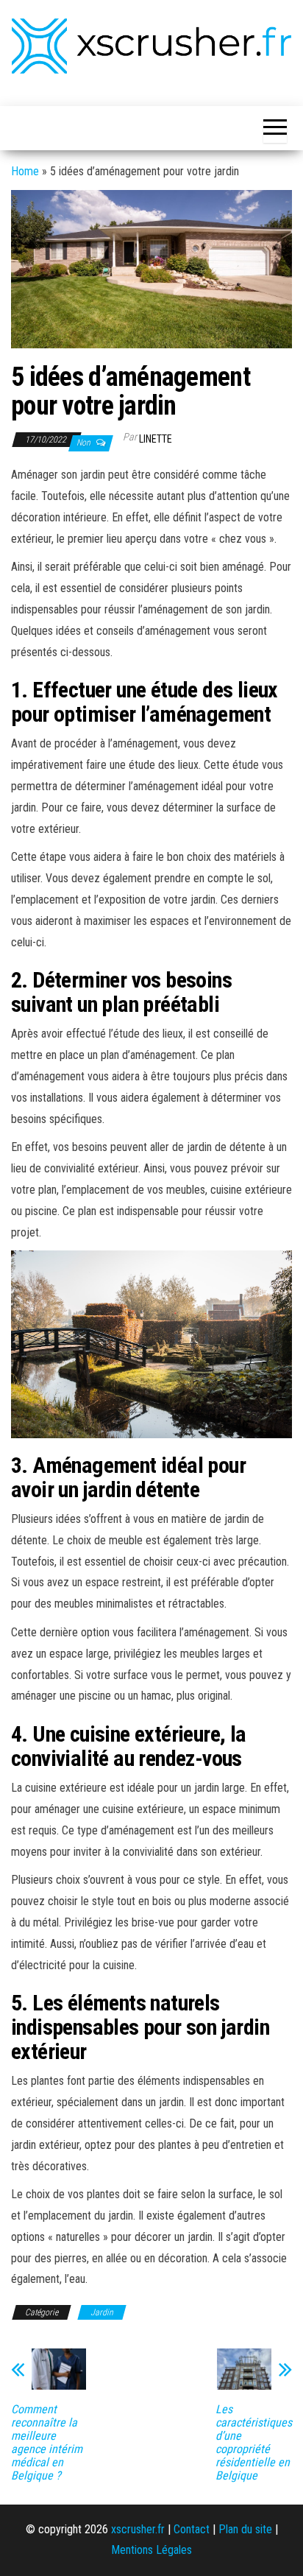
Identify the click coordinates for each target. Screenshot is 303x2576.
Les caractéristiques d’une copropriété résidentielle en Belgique (254, 2443)
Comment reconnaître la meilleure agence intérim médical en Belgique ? (47, 2443)
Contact (192, 2529)
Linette (156, 439)
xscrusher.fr (138, 2529)
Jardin (102, 2312)
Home (25, 171)
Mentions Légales (151, 2550)
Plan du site (245, 2529)
